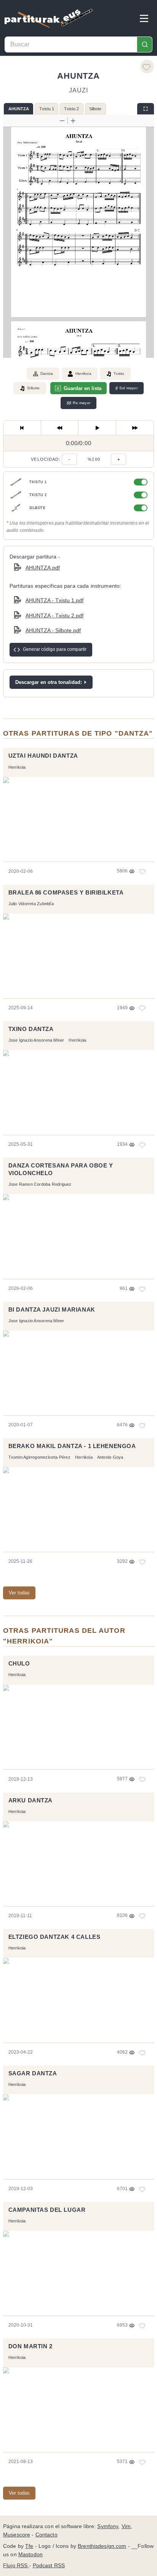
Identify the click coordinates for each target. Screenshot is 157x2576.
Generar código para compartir (55, 649)
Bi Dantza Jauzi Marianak (52, 1310)
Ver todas (19, 1593)
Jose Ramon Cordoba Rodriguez (40, 1184)
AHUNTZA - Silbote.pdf (53, 630)
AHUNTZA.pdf (43, 568)
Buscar (144, 44)
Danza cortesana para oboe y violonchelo (61, 1169)
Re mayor (78, 403)
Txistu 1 (47, 109)
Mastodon (30, 2555)
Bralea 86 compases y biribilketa (66, 893)
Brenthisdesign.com (102, 2546)
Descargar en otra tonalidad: (49, 682)
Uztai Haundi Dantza (43, 756)
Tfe (29, 2546)
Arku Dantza (30, 1800)
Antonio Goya (110, 1457)
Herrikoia (83, 374)
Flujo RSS (16, 2566)
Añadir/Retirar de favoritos (147, 67)
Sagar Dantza (33, 2073)
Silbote (95, 109)
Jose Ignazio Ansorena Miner (36, 1040)
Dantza (47, 374)
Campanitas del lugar (47, 2210)
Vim (126, 2526)
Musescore (17, 2535)
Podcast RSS (49, 2566)
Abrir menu (144, 18)
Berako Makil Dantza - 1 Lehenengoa (72, 1446)
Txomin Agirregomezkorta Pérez (39, 1457)
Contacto (46, 2535)
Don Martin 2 (30, 2346)
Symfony (108, 2526)
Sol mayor (127, 388)
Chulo (19, 1664)
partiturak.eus (49, 18)
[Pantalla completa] (146, 109)
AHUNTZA (19, 109)
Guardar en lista (83, 388)
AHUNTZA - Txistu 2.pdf (54, 615)
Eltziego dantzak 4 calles (54, 1937)
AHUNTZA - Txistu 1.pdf (54, 600)
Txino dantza (31, 1029)
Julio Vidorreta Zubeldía (31, 904)
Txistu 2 (71, 109)
